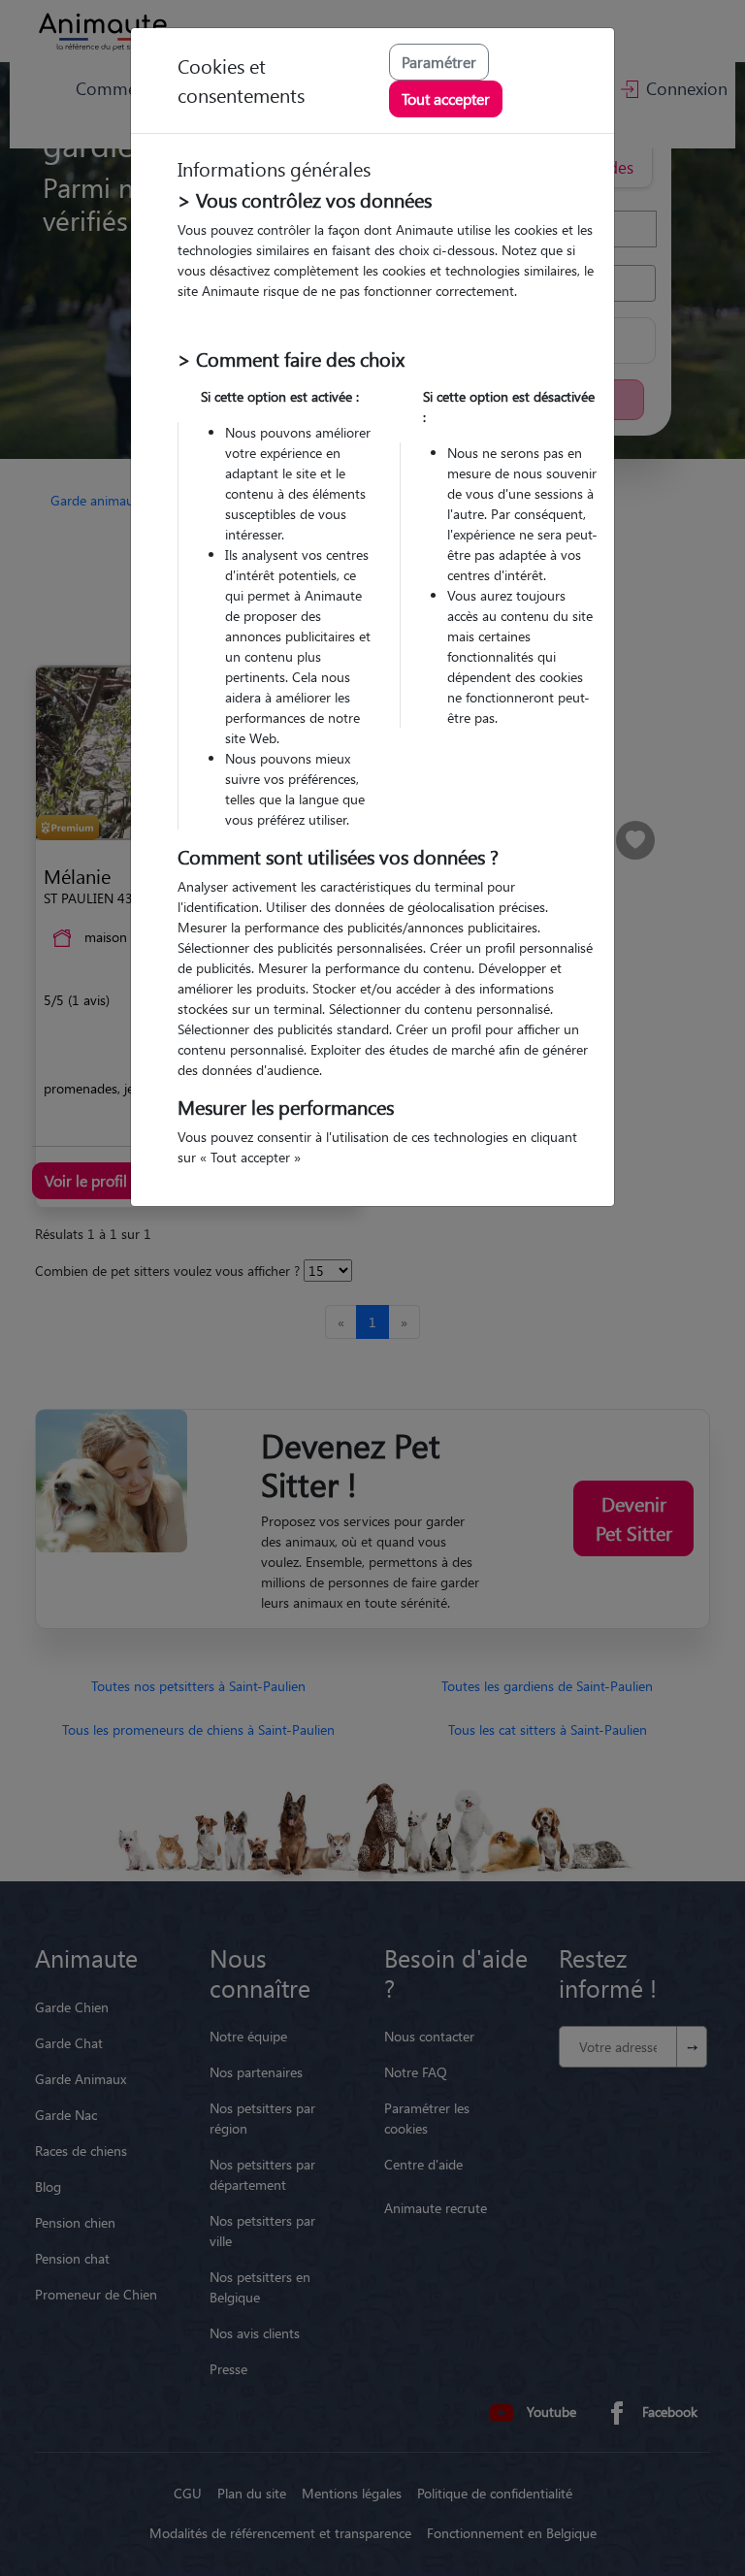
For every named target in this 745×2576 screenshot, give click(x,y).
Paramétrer (439, 62)
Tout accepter (446, 98)
